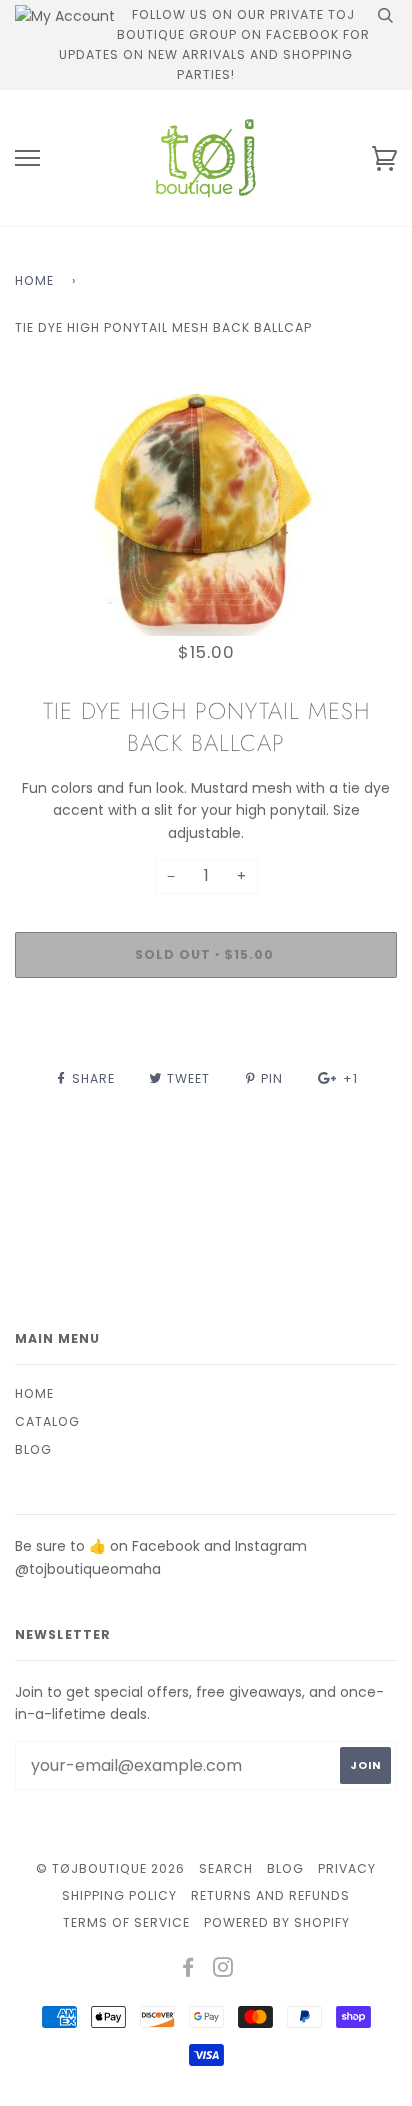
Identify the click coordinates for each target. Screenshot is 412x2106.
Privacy (347, 1868)
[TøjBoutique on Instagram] (223, 1970)
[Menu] (27, 158)
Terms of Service (126, 1922)
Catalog (47, 1421)
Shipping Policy (119, 1895)
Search (226, 1868)
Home (34, 280)
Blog (33, 1449)
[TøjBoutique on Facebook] (188, 1970)
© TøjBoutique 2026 (110, 1868)
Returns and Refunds (270, 1895)
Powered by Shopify (277, 1922)
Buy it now (206, 1014)
